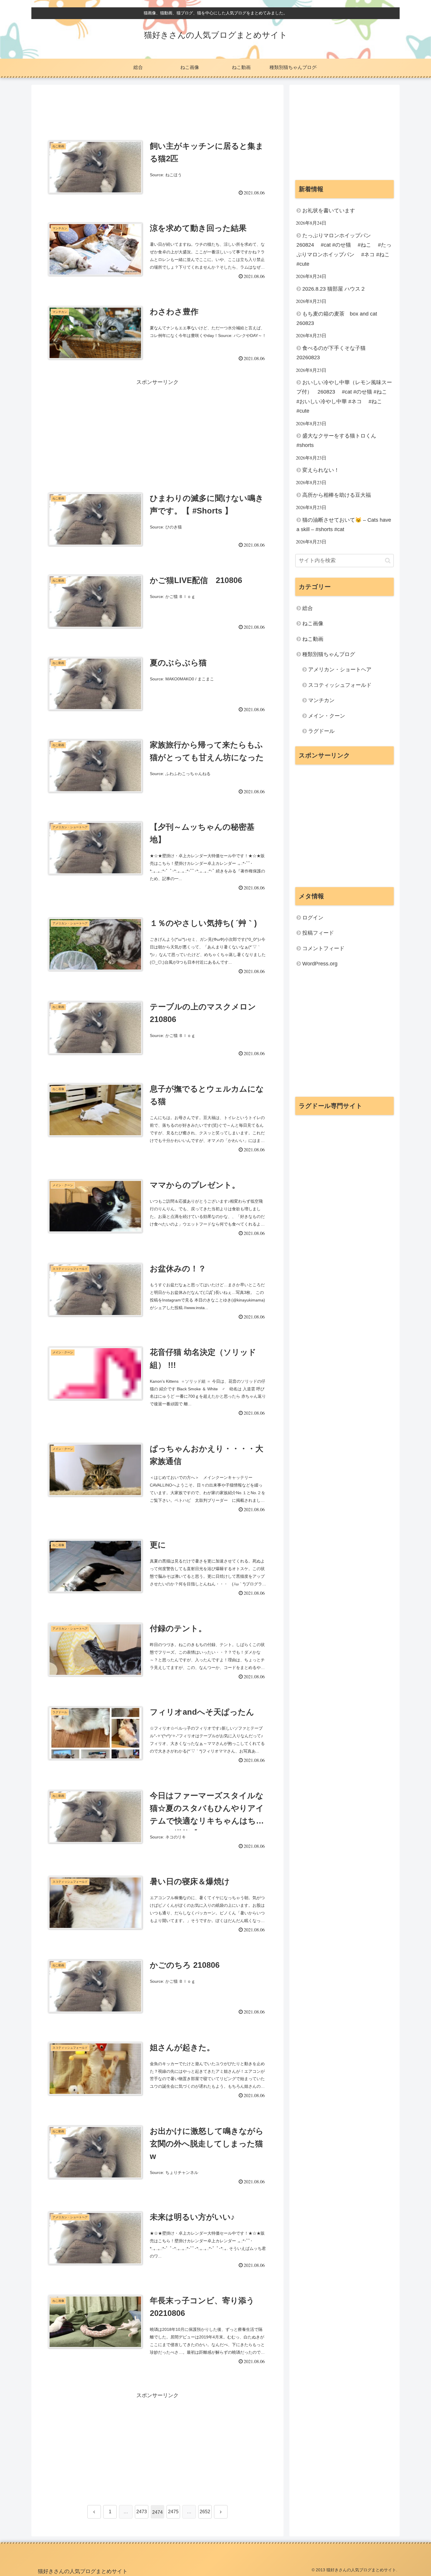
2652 (205, 2512)
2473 (142, 2512)
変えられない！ (321, 470)
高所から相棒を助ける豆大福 (337, 495)
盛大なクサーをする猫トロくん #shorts (336, 440)
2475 (173, 2512)
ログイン (313, 918)
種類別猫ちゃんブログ (329, 654)
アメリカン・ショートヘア (340, 670)
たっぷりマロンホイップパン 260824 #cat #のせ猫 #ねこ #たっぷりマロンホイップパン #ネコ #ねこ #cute (345, 250)
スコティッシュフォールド (340, 685)
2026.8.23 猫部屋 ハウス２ (334, 289)
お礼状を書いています (329, 211)
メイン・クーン (327, 716)
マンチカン (321, 700)
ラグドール (321, 731)
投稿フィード (318, 933)
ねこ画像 (313, 623)
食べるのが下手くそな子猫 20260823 (334, 353)
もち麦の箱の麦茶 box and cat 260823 (339, 318)
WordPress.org (320, 964)
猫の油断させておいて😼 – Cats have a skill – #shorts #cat (344, 525)
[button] (388, 561)
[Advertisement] (157, 109)
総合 (308, 608)
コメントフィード (323, 948)
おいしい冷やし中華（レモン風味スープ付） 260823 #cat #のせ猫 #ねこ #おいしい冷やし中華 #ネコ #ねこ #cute (345, 397)
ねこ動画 (313, 639)
